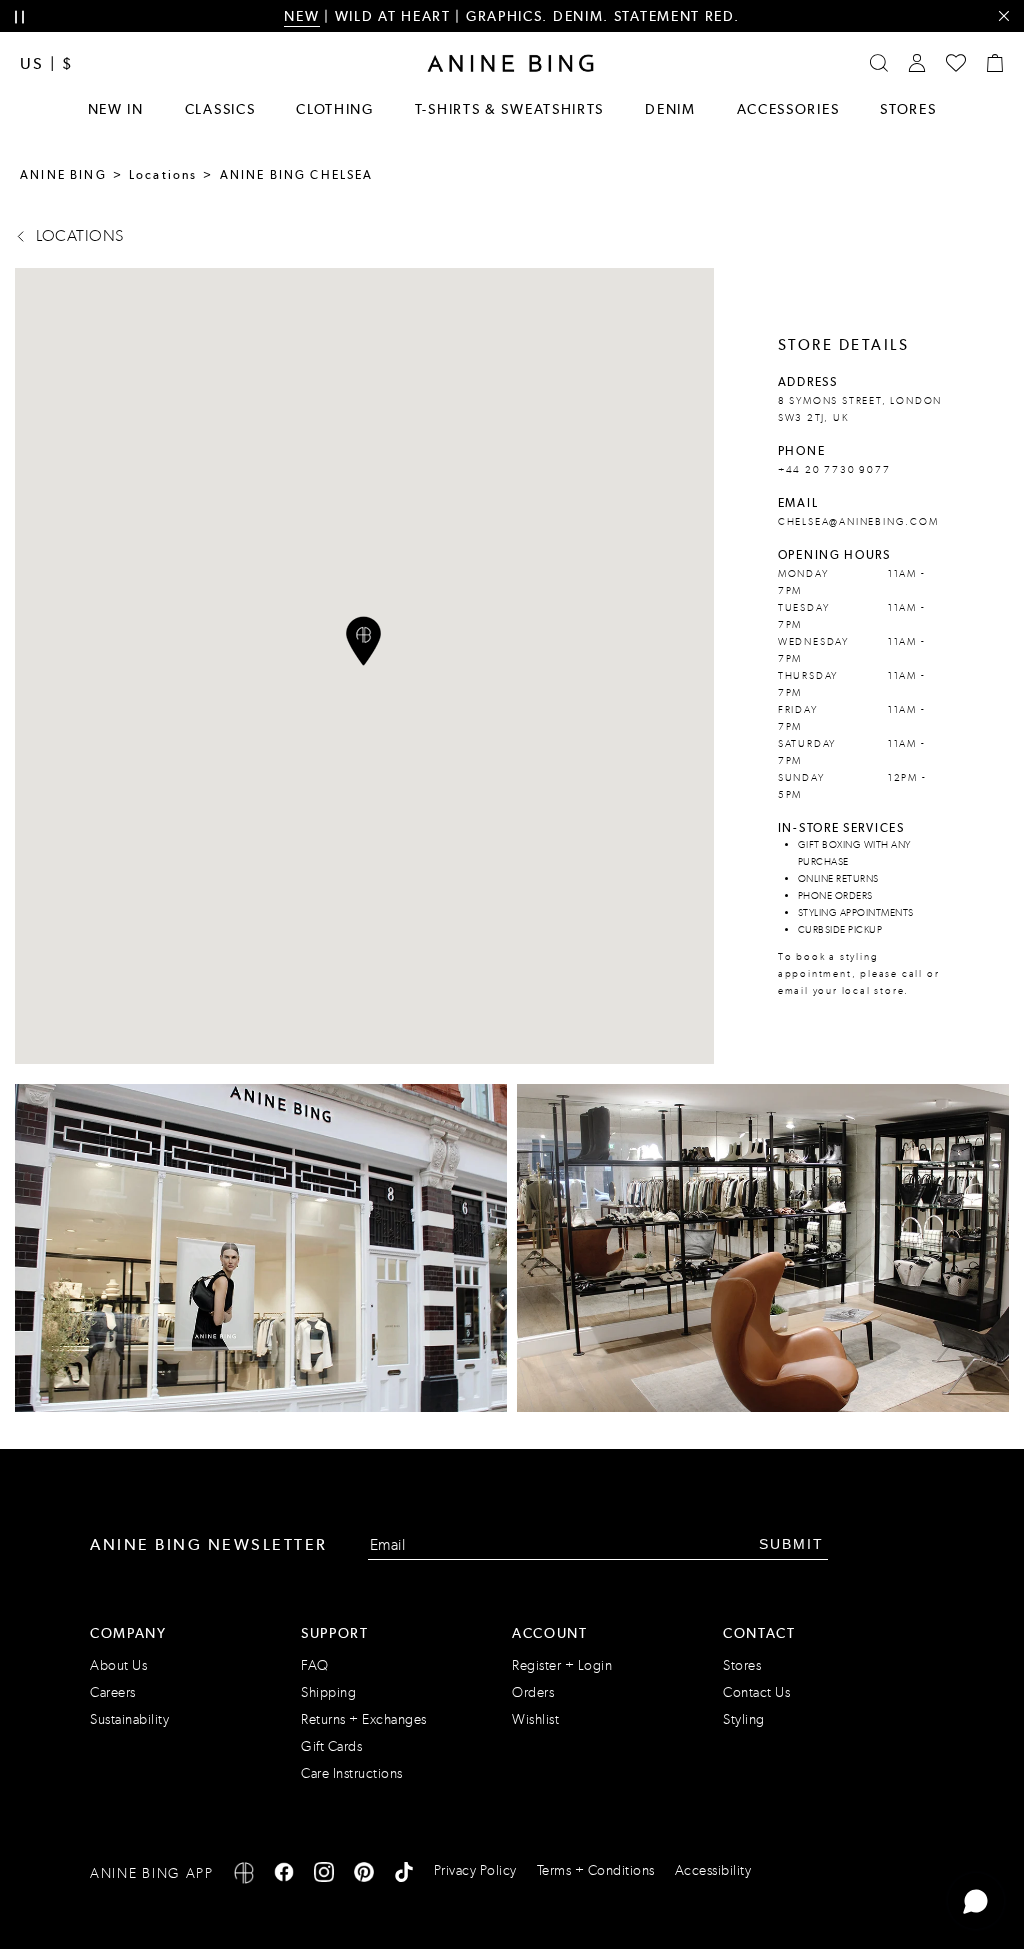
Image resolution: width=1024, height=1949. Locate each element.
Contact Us (756, 1692)
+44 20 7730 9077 (834, 470)
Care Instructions (352, 1773)
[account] (917, 63)
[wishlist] (956, 63)
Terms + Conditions (596, 1870)
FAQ (315, 1665)
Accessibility (713, 1870)
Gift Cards (331, 1746)
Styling (744, 1719)
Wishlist (535, 1719)
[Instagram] (324, 1875)
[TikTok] (404, 1875)
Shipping (328, 1692)
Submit (791, 1544)
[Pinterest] (364, 1875)
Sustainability (129, 1719)
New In (116, 109)
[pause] (19, 17)
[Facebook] (284, 1875)
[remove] (1003, 16)
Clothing (335, 109)
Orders (533, 1692)
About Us (118, 1665)
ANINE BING (63, 175)
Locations (163, 175)
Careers (113, 1692)
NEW (301, 16)
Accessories (788, 109)
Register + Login (562, 1665)
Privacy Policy (475, 1870)
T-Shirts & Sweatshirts (509, 109)
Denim (670, 109)
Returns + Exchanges (364, 1719)
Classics (220, 109)
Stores (908, 109)
